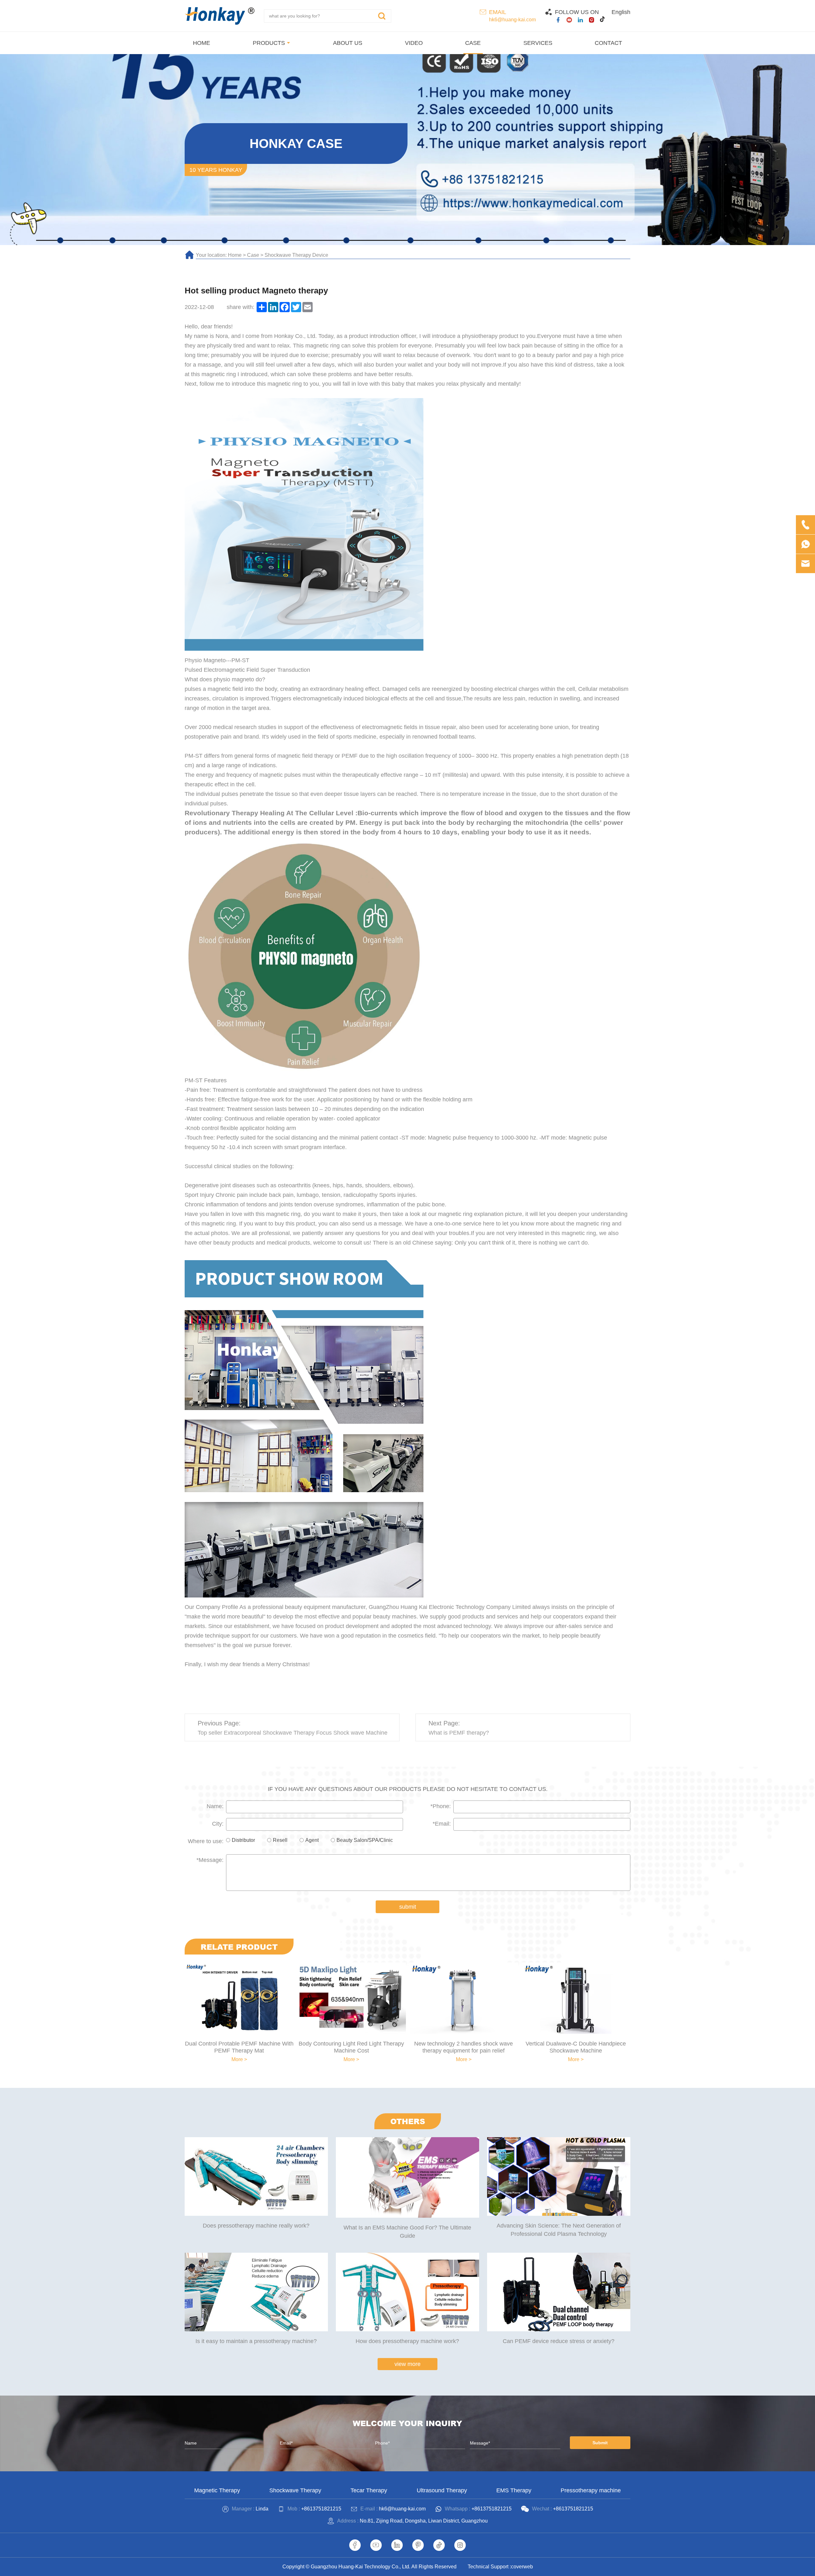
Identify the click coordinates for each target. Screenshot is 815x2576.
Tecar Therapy (369, 2490)
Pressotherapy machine (591, 2490)
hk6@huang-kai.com (512, 20)
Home (235, 255)
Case (253, 255)
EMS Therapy (514, 2490)
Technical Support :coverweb (500, 2567)
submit (408, 1907)
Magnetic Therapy (217, 2490)
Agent (312, 1840)
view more (407, 2364)
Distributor (243, 1840)
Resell (280, 1840)
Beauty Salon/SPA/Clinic (365, 1840)
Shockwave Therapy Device (296, 255)
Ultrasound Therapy (442, 2490)
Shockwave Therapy (295, 2490)
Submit (600, 2443)
